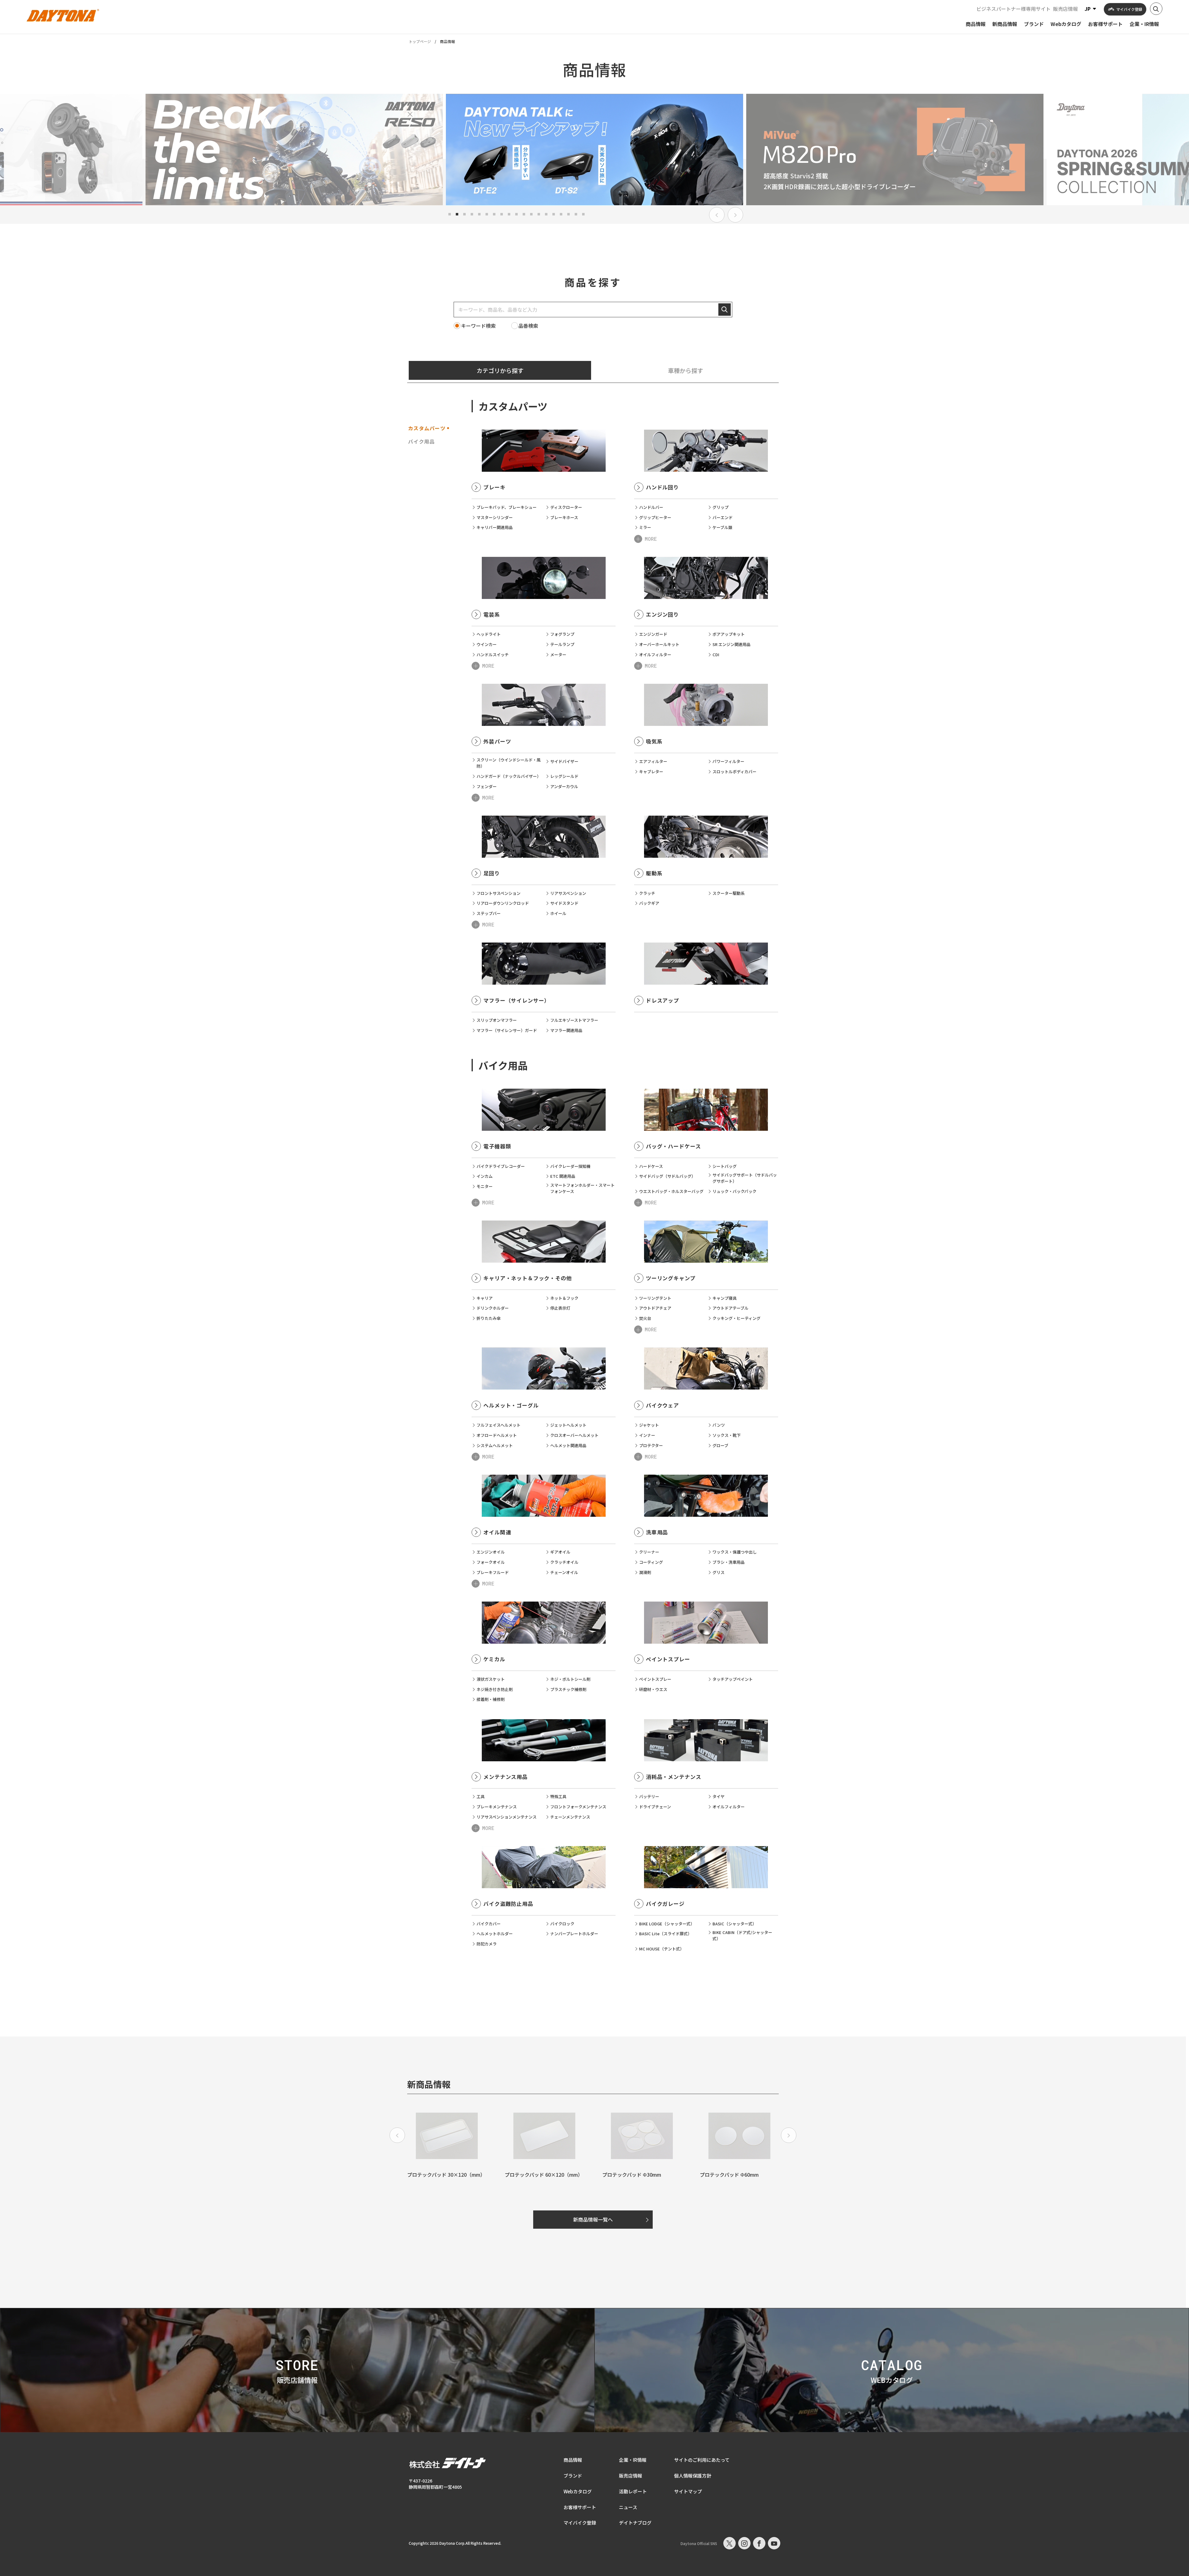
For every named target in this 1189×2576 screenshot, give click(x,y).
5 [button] (479, 214)
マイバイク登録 (580, 2523)
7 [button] (494, 214)
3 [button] (464, 214)
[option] (294, 150)
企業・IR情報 (633, 2460)
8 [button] (502, 214)
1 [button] (450, 214)
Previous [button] (717, 215)
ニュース (628, 2507)
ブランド (573, 2476)
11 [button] (524, 214)
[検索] (725, 310)
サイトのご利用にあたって (702, 2460)
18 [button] (576, 214)
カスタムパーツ (427, 428)
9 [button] (509, 214)
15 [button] (554, 214)
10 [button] (516, 214)
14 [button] (546, 214)
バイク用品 (421, 441)
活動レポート (633, 2491)
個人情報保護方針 (693, 2476)
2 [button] (457, 214)
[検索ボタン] (1156, 9)
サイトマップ (688, 2491)
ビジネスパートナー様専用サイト (1013, 9)
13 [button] (539, 214)
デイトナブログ (635, 2523)
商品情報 (573, 2460)
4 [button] (472, 214)
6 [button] (487, 214)
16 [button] (561, 214)
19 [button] (583, 214)
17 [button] (568, 214)
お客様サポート (580, 2507)
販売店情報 (1065, 9)
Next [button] (735, 215)
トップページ (420, 41)
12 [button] (531, 214)
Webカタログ (578, 2491)
